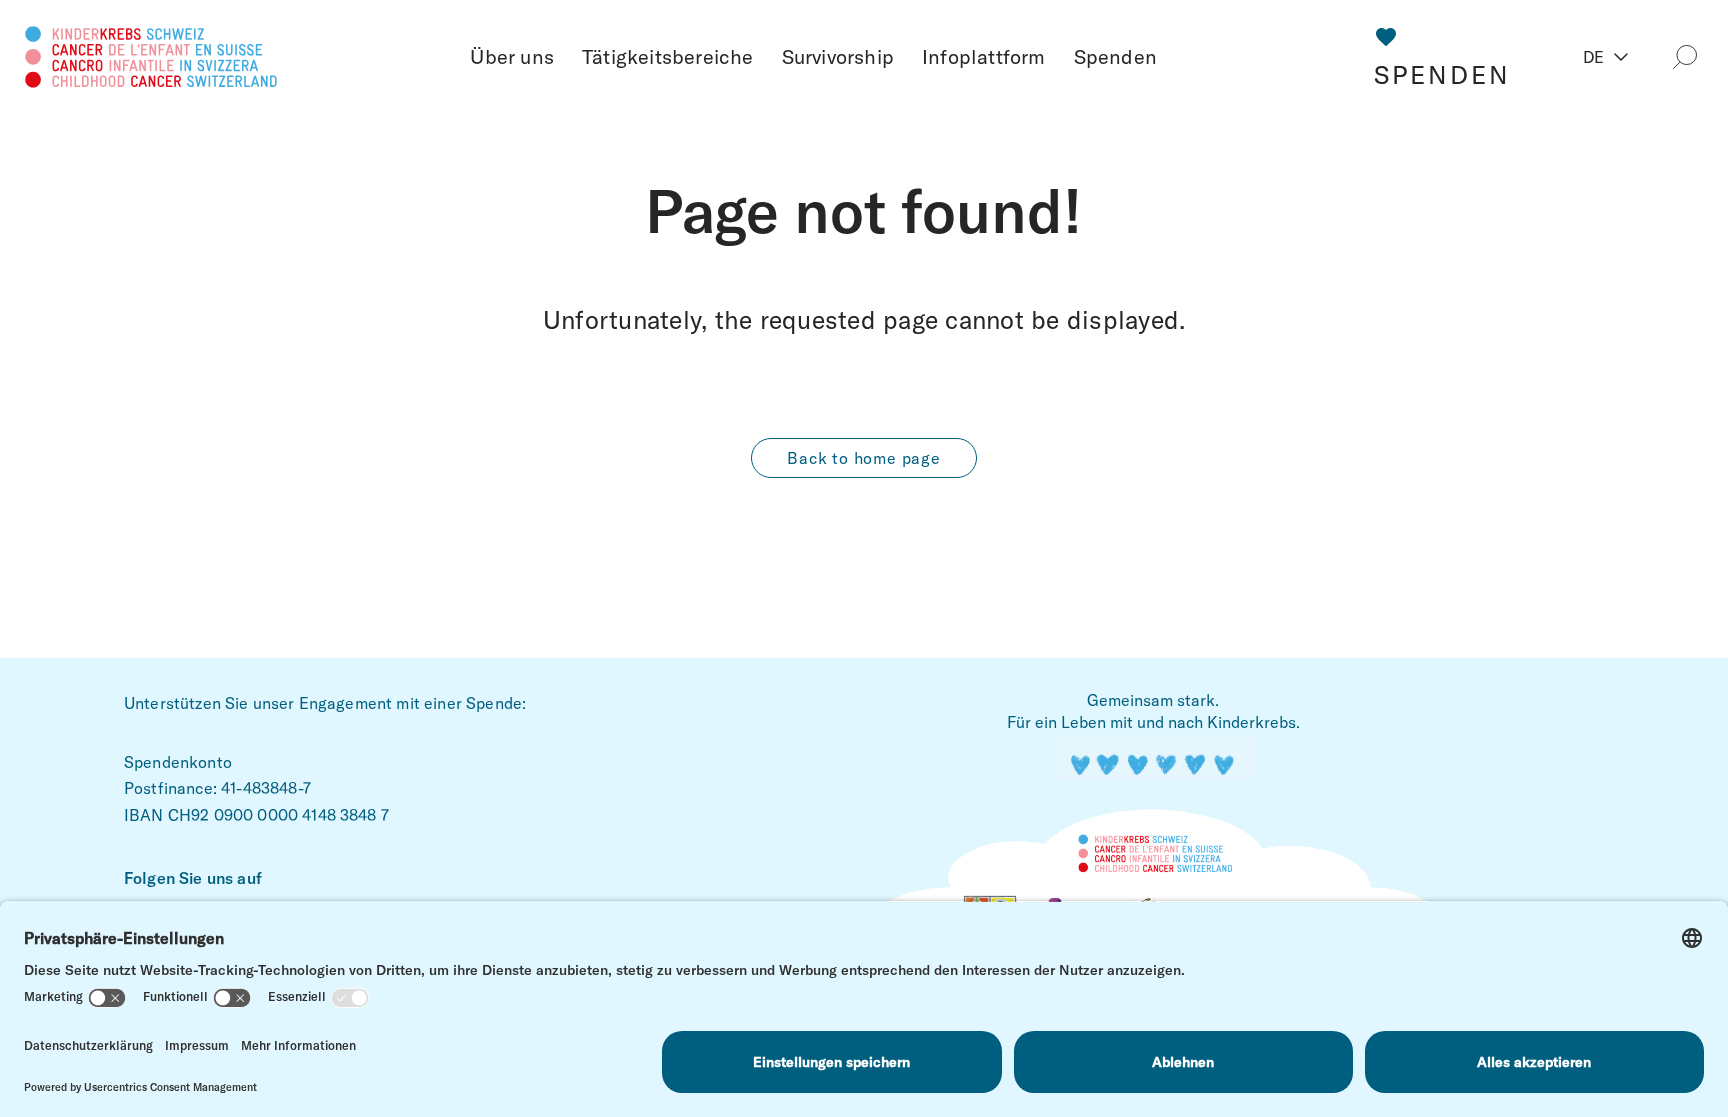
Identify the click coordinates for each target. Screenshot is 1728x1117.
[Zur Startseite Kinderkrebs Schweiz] (151, 53)
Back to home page (864, 458)
